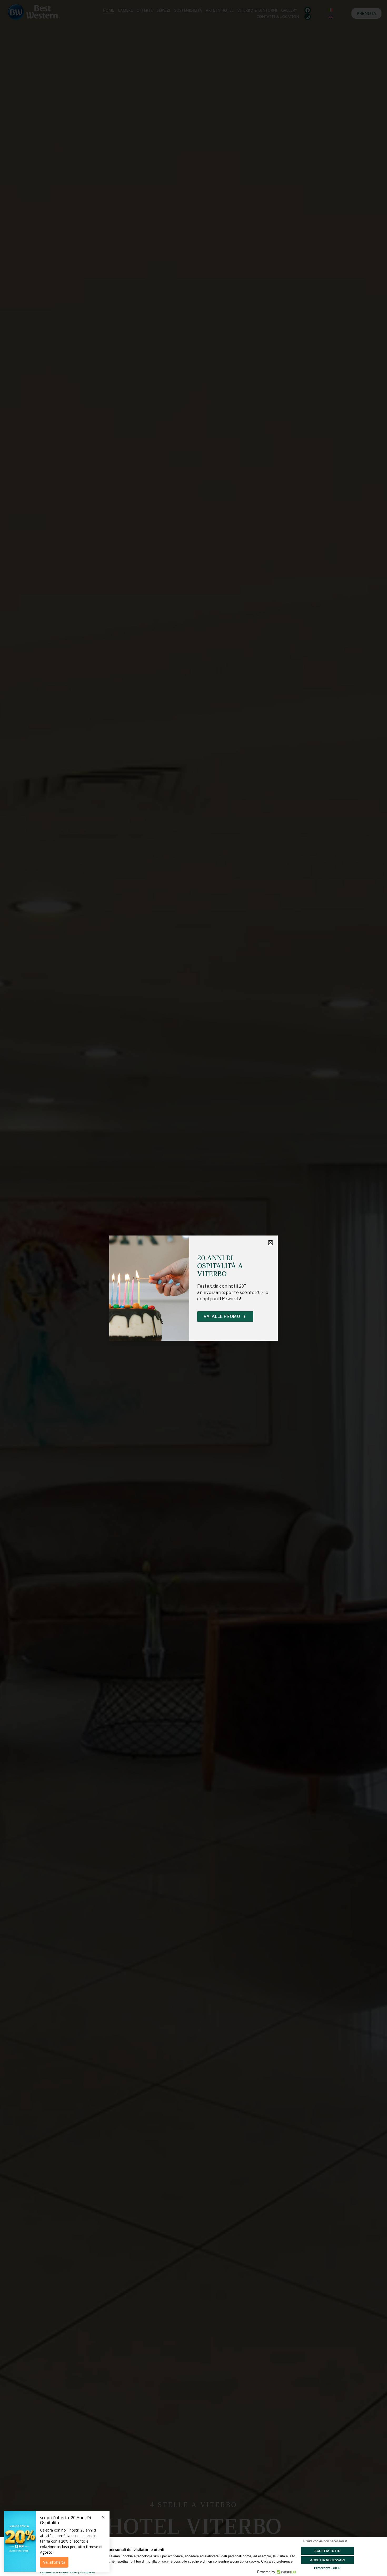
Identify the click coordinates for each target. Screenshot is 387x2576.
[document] (193, 1288)
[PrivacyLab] (286, 2572)
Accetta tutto (327, 2551)
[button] (271, 1243)
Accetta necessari (327, 2560)
